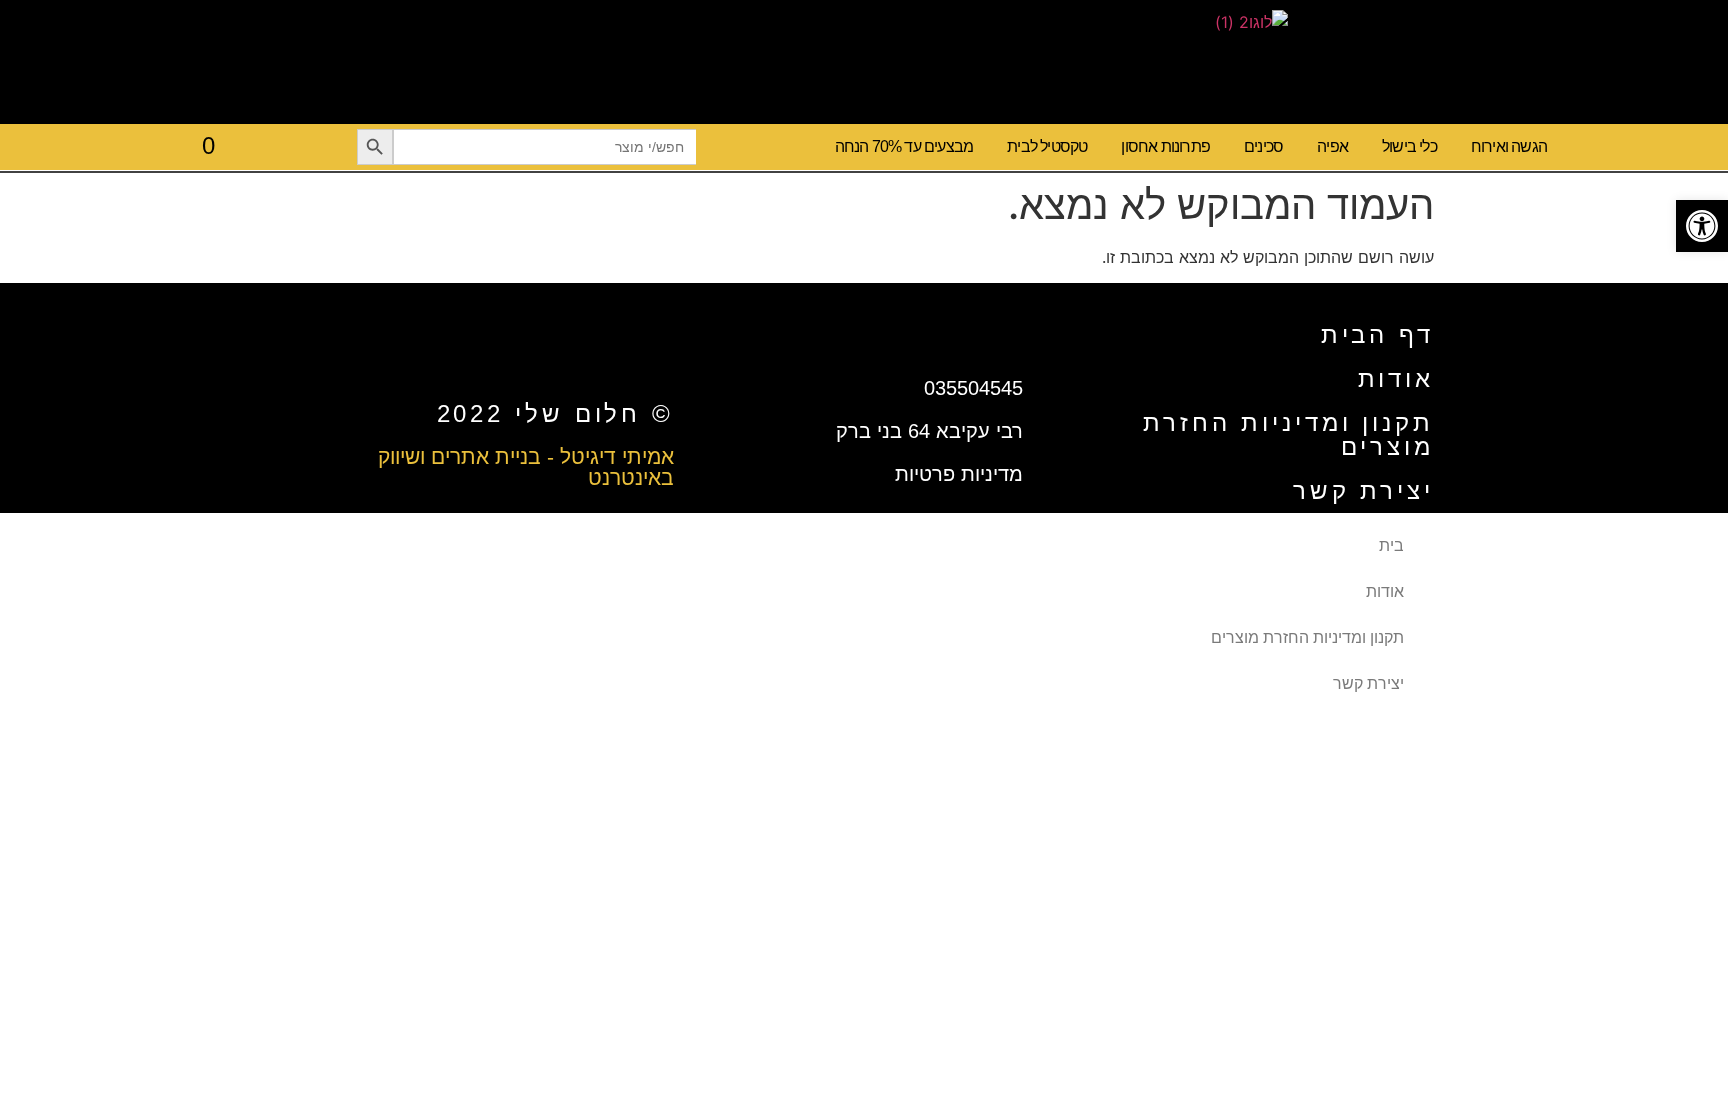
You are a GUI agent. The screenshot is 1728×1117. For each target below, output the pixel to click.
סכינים (1263, 146)
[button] (1702, 226)
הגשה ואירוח (1509, 146)
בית (1391, 545)
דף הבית (1377, 334)
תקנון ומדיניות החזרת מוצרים (1288, 434)
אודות (1396, 378)
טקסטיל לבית (1047, 146)
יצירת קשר (1363, 490)
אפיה (1332, 146)
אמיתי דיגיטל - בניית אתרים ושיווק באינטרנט (526, 467)
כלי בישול (1409, 146)
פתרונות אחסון (1165, 146)
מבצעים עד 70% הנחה (904, 146)
